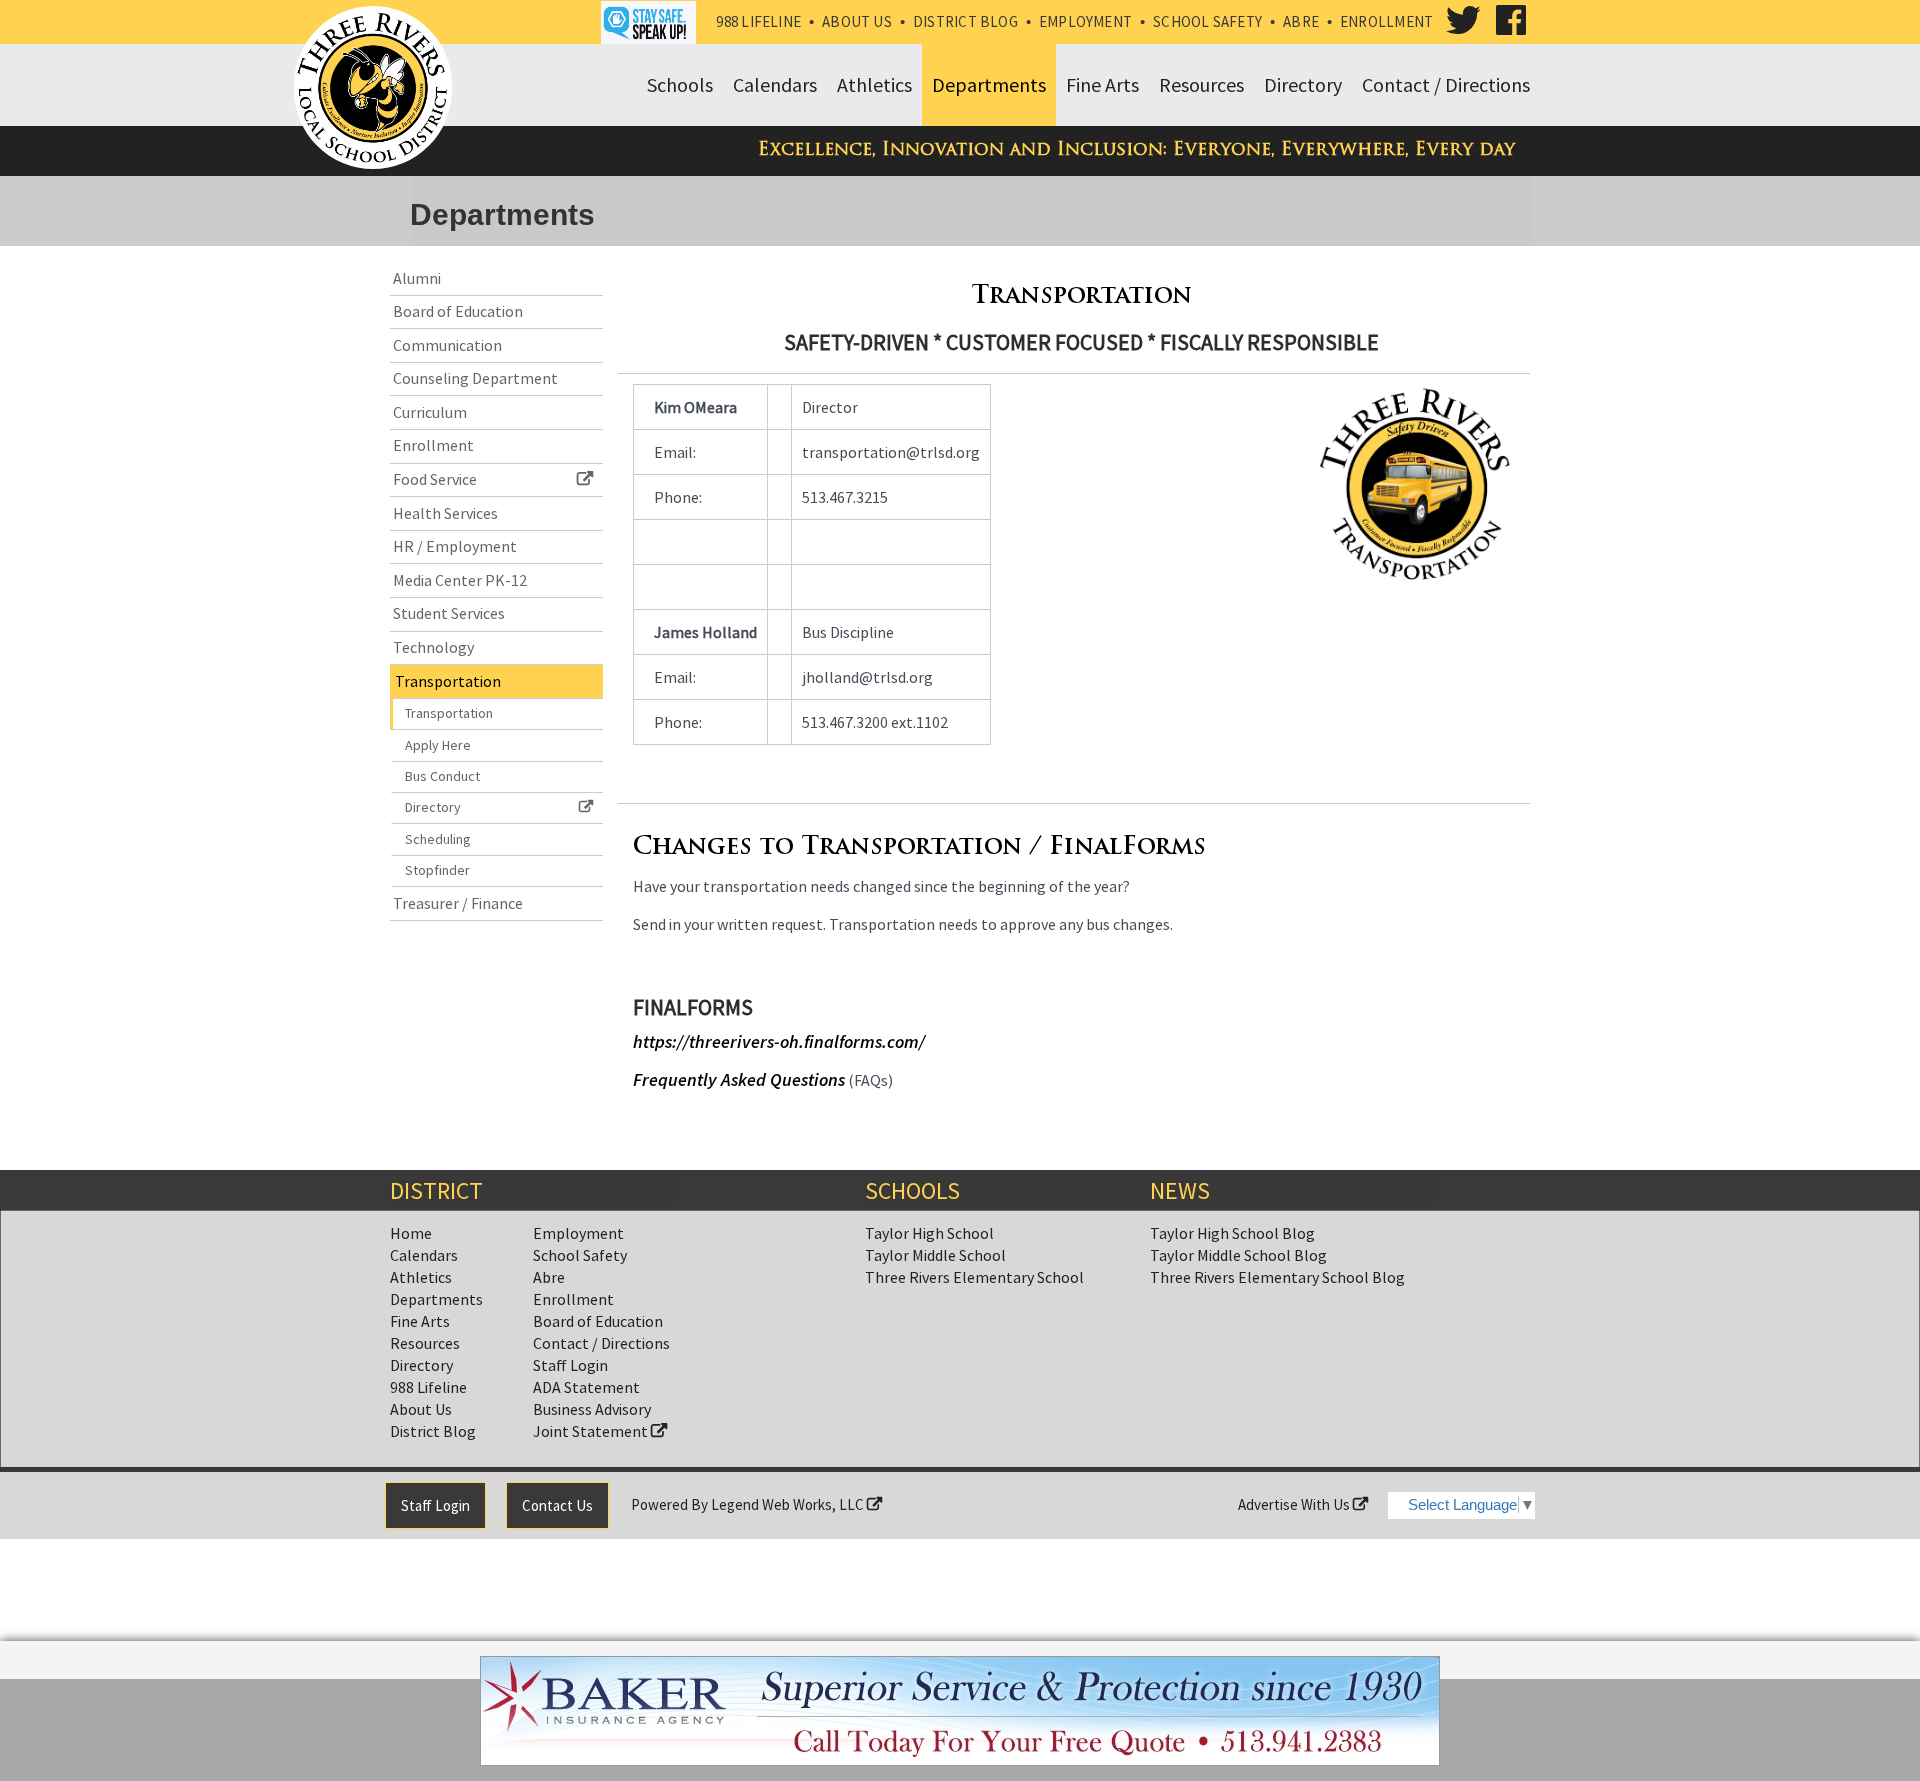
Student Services (449, 613)
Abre (1301, 21)
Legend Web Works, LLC (789, 1504)
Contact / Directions (601, 1343)
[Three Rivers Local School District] (377, 89)
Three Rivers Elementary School (974, 1277)
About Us (857, 21)
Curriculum (430, 412)
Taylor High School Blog (1232, 1233)
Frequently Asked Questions (739, 1079)
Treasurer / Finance (458, 903)
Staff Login (570, 1365)
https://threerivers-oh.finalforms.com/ (779, 1041)
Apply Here (438, 745)
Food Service (435, 479)
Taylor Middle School (935, 1255)
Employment (1085, 21)
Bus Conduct (442, 776)
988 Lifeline (758, 21)
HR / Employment (455, 546)
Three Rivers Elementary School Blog (1277, 1277)
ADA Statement (586, 1387)
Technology (433, 647)
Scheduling (438, 839)
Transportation (448, 681)
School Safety (1207, 21)
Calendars (424, 1255)
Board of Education (458, 311)
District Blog (965, 21)
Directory (433, 807)
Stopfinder (437, 870)
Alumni (417, 278)
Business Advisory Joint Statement (592, 1420)
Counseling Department (475, 378)
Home (411, 1233)
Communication (447, 345)
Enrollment (1386, 21)
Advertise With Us (1295, 1504)
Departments (436, 1299)
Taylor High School (929, 1233)
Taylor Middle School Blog (1238, 1255)
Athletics (421, 1277)
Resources (425, 1343)
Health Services (445, 513)
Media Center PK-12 (460, 580)
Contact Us (557, 1505)
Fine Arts (420, 1321)
